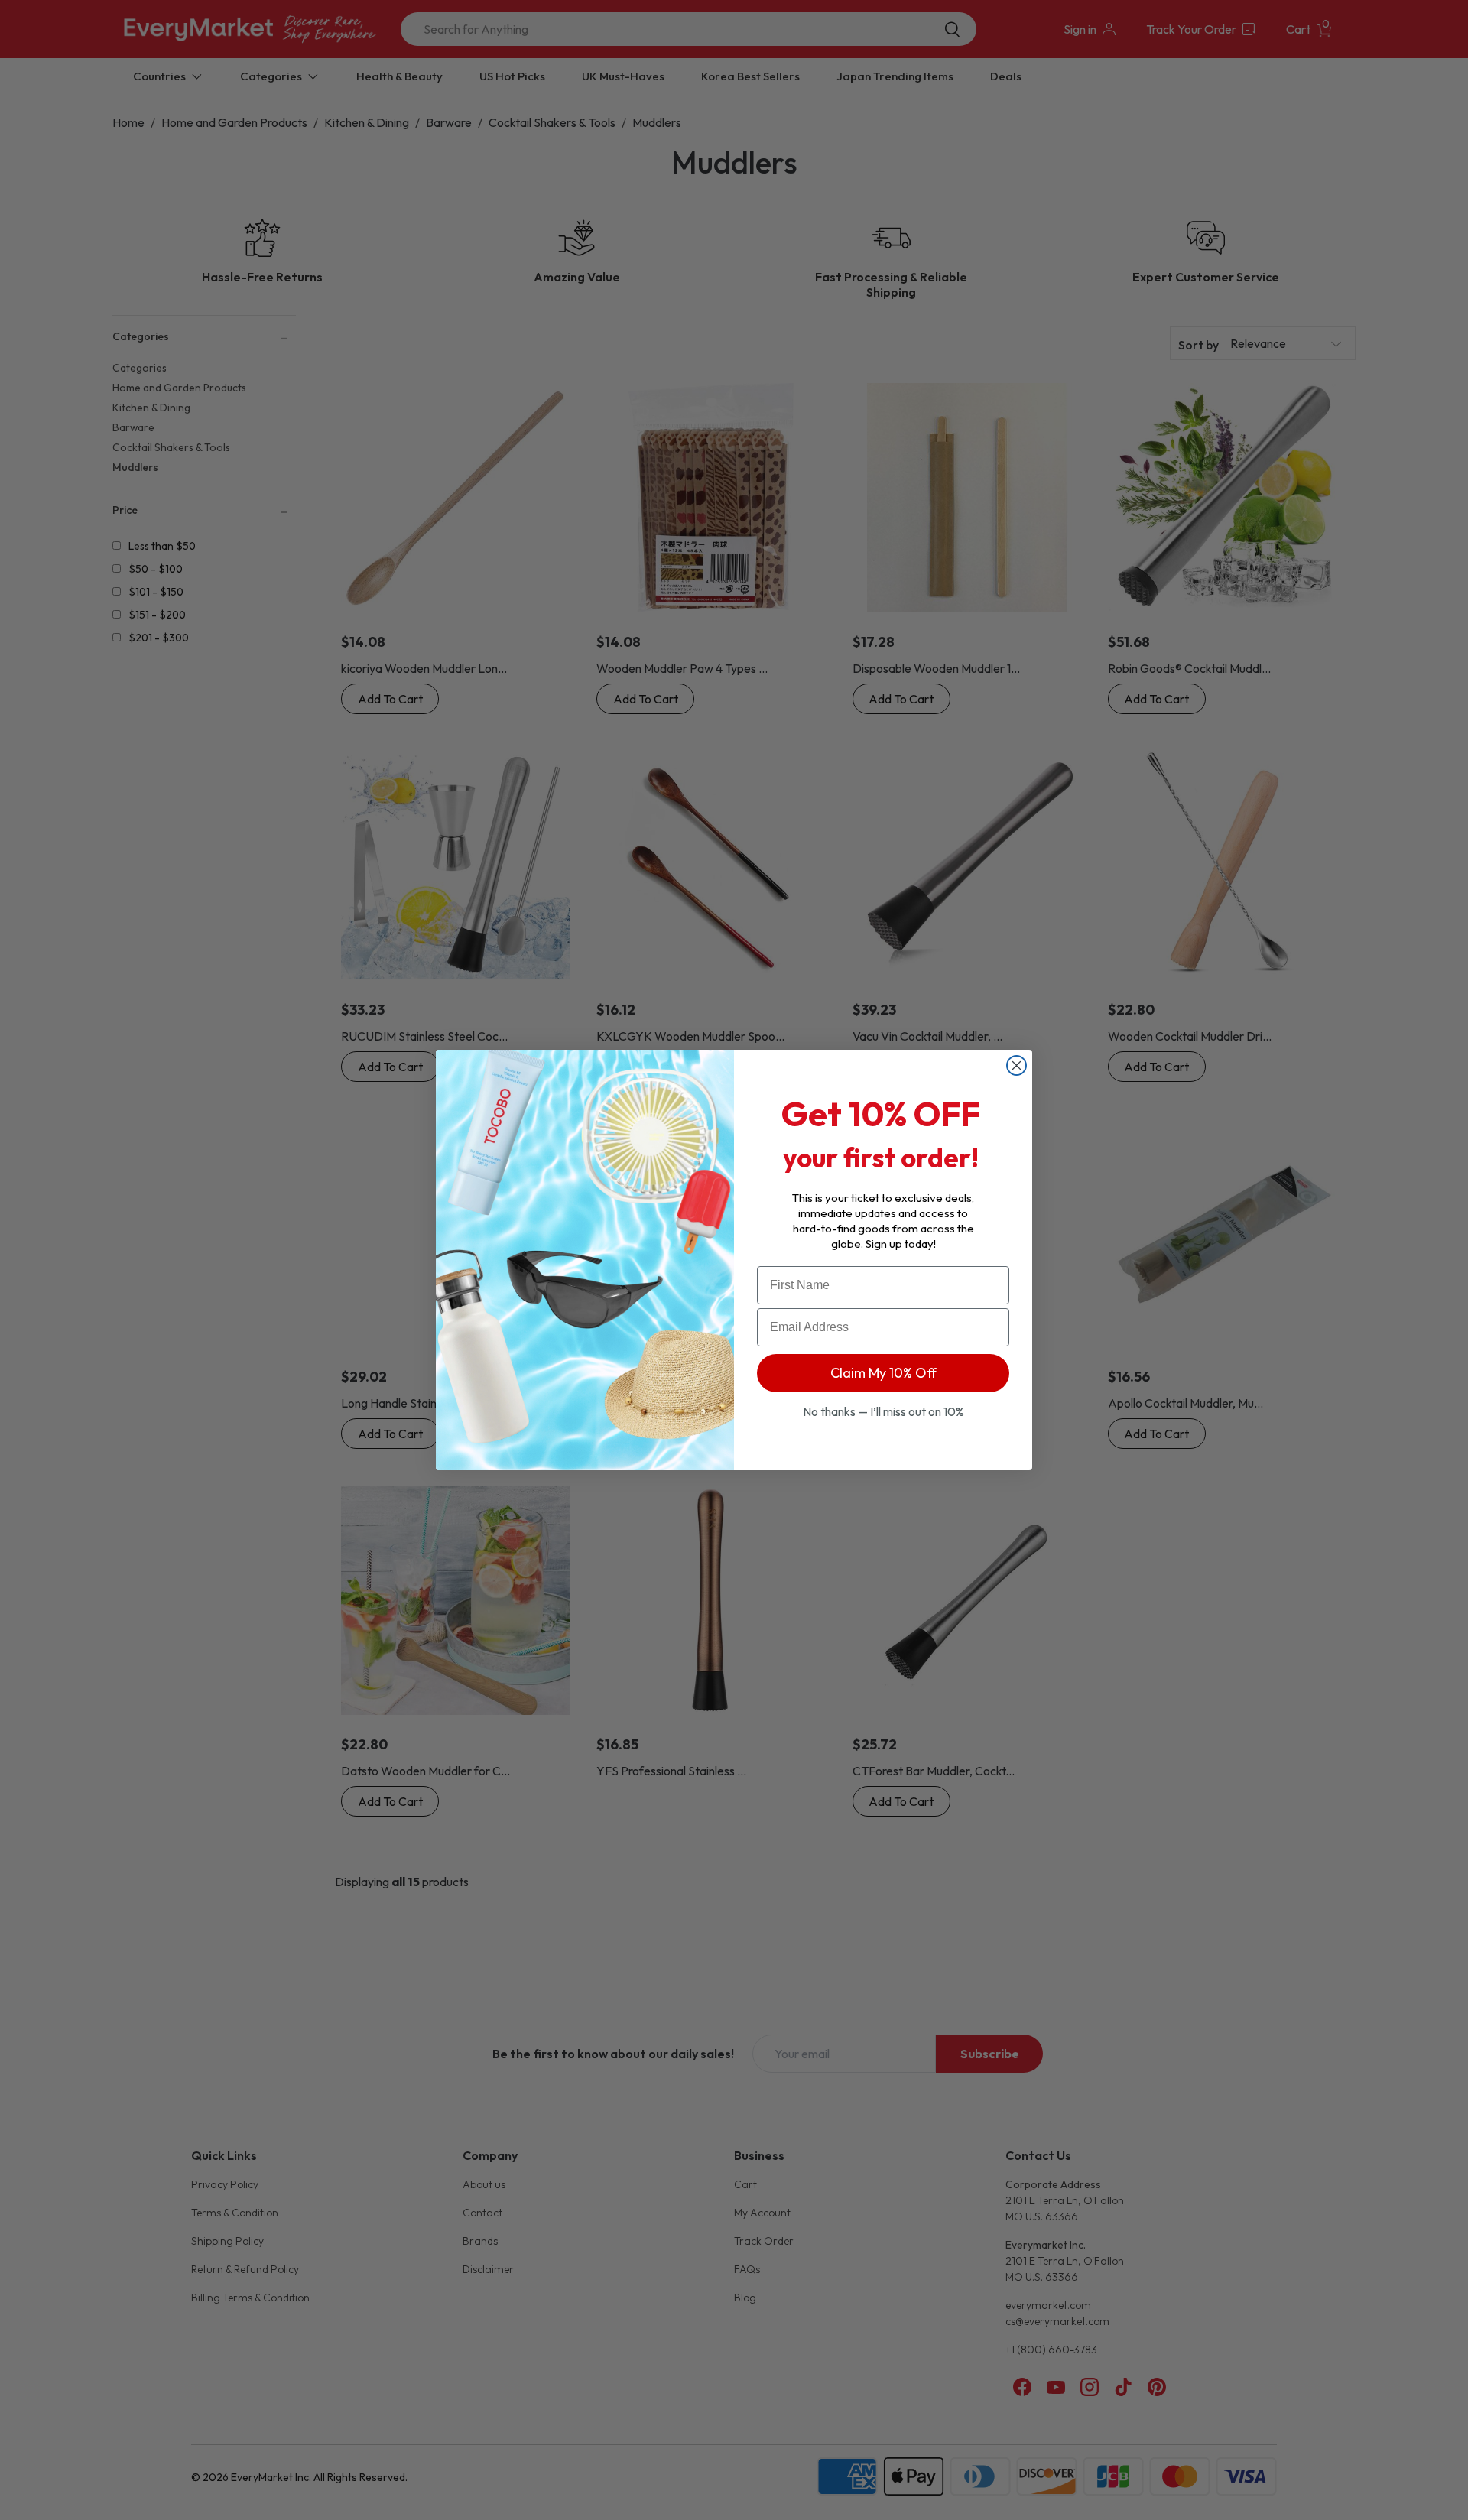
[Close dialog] (1017, 1065)
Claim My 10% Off (883, 1373)
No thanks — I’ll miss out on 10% (883, 1411)
